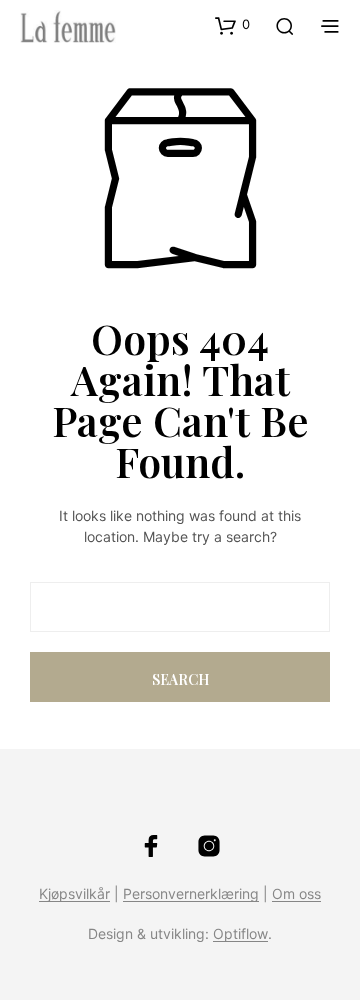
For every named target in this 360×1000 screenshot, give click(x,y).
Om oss (296, 894)
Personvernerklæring (191, 894)
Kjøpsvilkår (74, 894)
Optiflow (240, 934)
